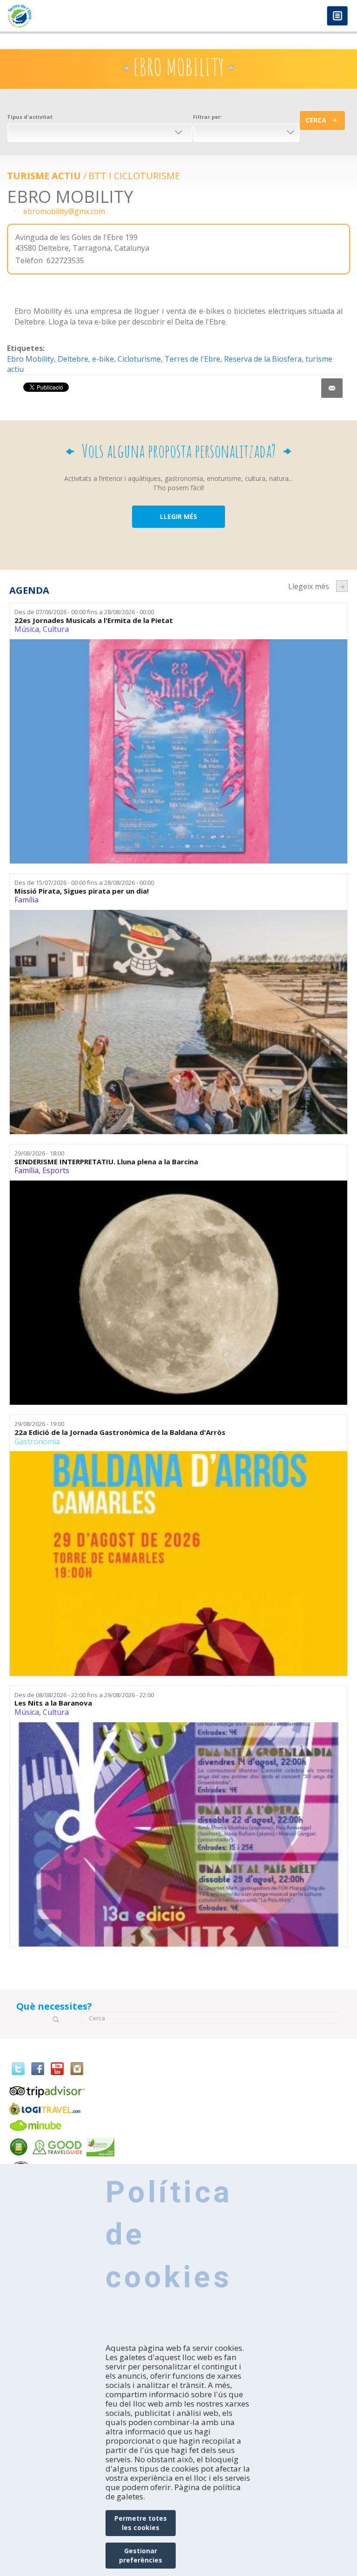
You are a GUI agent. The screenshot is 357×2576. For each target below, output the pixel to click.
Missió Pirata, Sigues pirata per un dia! (82, 891)
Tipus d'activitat (30, 117)
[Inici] (89, 16)
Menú (337, 16)
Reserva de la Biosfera (263, 359)
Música (27, 629)
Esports (56, 1170)
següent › (342, 586)
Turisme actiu (44, 176)
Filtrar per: (207, 117)
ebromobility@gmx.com (64, 211)
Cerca (316, 120)
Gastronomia (37, 1441)
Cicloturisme (139, 359)
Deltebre (73, 359)
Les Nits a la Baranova (53, 1703)
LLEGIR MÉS (178, 516)
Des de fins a (84, 612)
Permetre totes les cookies (141, 2523)
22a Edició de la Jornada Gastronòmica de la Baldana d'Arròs (120, 1432)
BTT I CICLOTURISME (134, 176)
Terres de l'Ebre (192, 359)
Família (26, 900)
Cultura (56, 629)
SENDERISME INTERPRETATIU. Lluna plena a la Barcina (106, 1162)
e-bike (103, 359)
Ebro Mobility (30, 359)
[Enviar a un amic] (332, 388)
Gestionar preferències (141, 2555)
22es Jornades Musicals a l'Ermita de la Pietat (94, 620)
